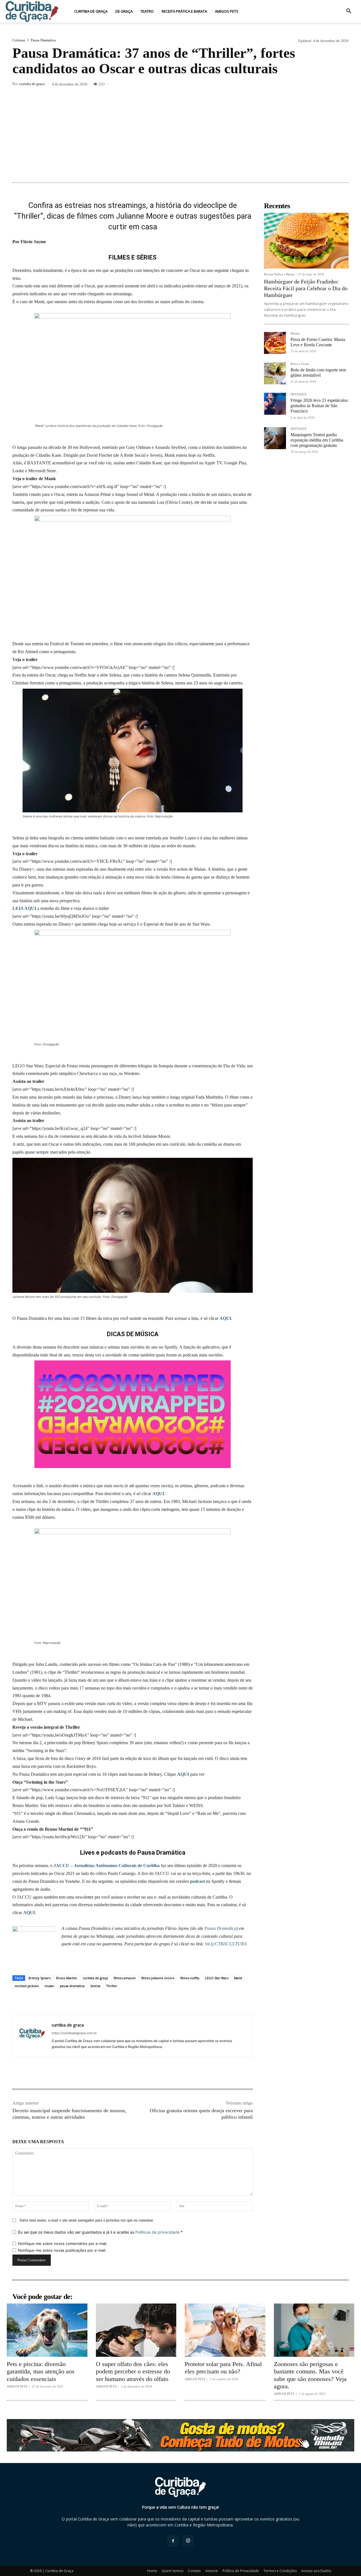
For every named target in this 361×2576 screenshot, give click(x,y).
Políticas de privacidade (158, 2232)
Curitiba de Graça (91, 11)
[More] (343, 85)
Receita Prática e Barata (184, 11)
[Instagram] (188, 2541)
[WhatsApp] (290, 85)
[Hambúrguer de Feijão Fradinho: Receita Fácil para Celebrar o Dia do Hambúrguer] (306, 241)
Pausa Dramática (43, 40)
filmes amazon (125, 1978)
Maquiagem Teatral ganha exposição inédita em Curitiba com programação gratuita (317, 440)
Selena (95, 1986)
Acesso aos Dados (316, 2571)
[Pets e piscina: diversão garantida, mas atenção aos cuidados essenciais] (47, 2330)
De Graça (124, 11)
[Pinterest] (278, 85)
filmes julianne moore (158, 1978)
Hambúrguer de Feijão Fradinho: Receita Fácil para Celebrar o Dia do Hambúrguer (306, 288)
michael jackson (27, 1986)
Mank (238, 1978)
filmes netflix (190, 1978)
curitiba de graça (95, 1978)
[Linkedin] (303, 85)
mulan (49, 1986)
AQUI (225, 1318)
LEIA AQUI (24, 908)
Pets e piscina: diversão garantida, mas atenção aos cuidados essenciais (41, 2371)
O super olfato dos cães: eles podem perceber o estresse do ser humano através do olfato (133, 2371)
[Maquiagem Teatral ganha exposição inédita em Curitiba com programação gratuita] (275, 438)
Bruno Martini (67, 1978)
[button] (349, 12)
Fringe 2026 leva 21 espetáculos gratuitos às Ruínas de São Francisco (319, 406)
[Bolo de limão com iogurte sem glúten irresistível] (275, 373)
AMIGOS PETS (227, 11)
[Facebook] (252, 85)
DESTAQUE (299, 394)
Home (152, 2571)
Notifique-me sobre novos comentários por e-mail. (63, 2244)
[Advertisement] (180, 135)
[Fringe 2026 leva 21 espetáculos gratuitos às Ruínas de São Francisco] (275, 404)
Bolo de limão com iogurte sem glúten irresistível (318, 373)
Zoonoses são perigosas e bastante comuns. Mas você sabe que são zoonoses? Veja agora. (310, 2375)
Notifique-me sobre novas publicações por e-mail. (62, 2250)
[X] (265, 85)
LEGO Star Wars (217, 1978)
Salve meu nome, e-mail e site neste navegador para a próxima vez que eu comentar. (87, 2220)
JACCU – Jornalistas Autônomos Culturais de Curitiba (107, 1866)
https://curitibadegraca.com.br (74, 2033)
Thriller (112, 1986)
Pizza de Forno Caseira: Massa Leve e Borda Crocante (318, 342)
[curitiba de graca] (32, 2035)
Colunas (19, 40)
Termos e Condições (280, 2571)
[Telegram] (329, 85)
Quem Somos (172, 2571)
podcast (197, 1881)
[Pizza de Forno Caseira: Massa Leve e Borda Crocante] (275, 343)
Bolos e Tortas (300, 364)
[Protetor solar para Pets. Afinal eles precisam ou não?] (225, 2330)
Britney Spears (39, 1978)
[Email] (316, 85)
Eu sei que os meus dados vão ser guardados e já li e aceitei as (100, 2232)
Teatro (147, 11)
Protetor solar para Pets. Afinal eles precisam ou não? (223, 2368)
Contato (194, 2571)
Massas (295, 333)
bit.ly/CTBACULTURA (226, 1944)
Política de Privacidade (241, 2571)
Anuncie (212, 2571)
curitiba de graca (32, 84)
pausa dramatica (72, 1986)
